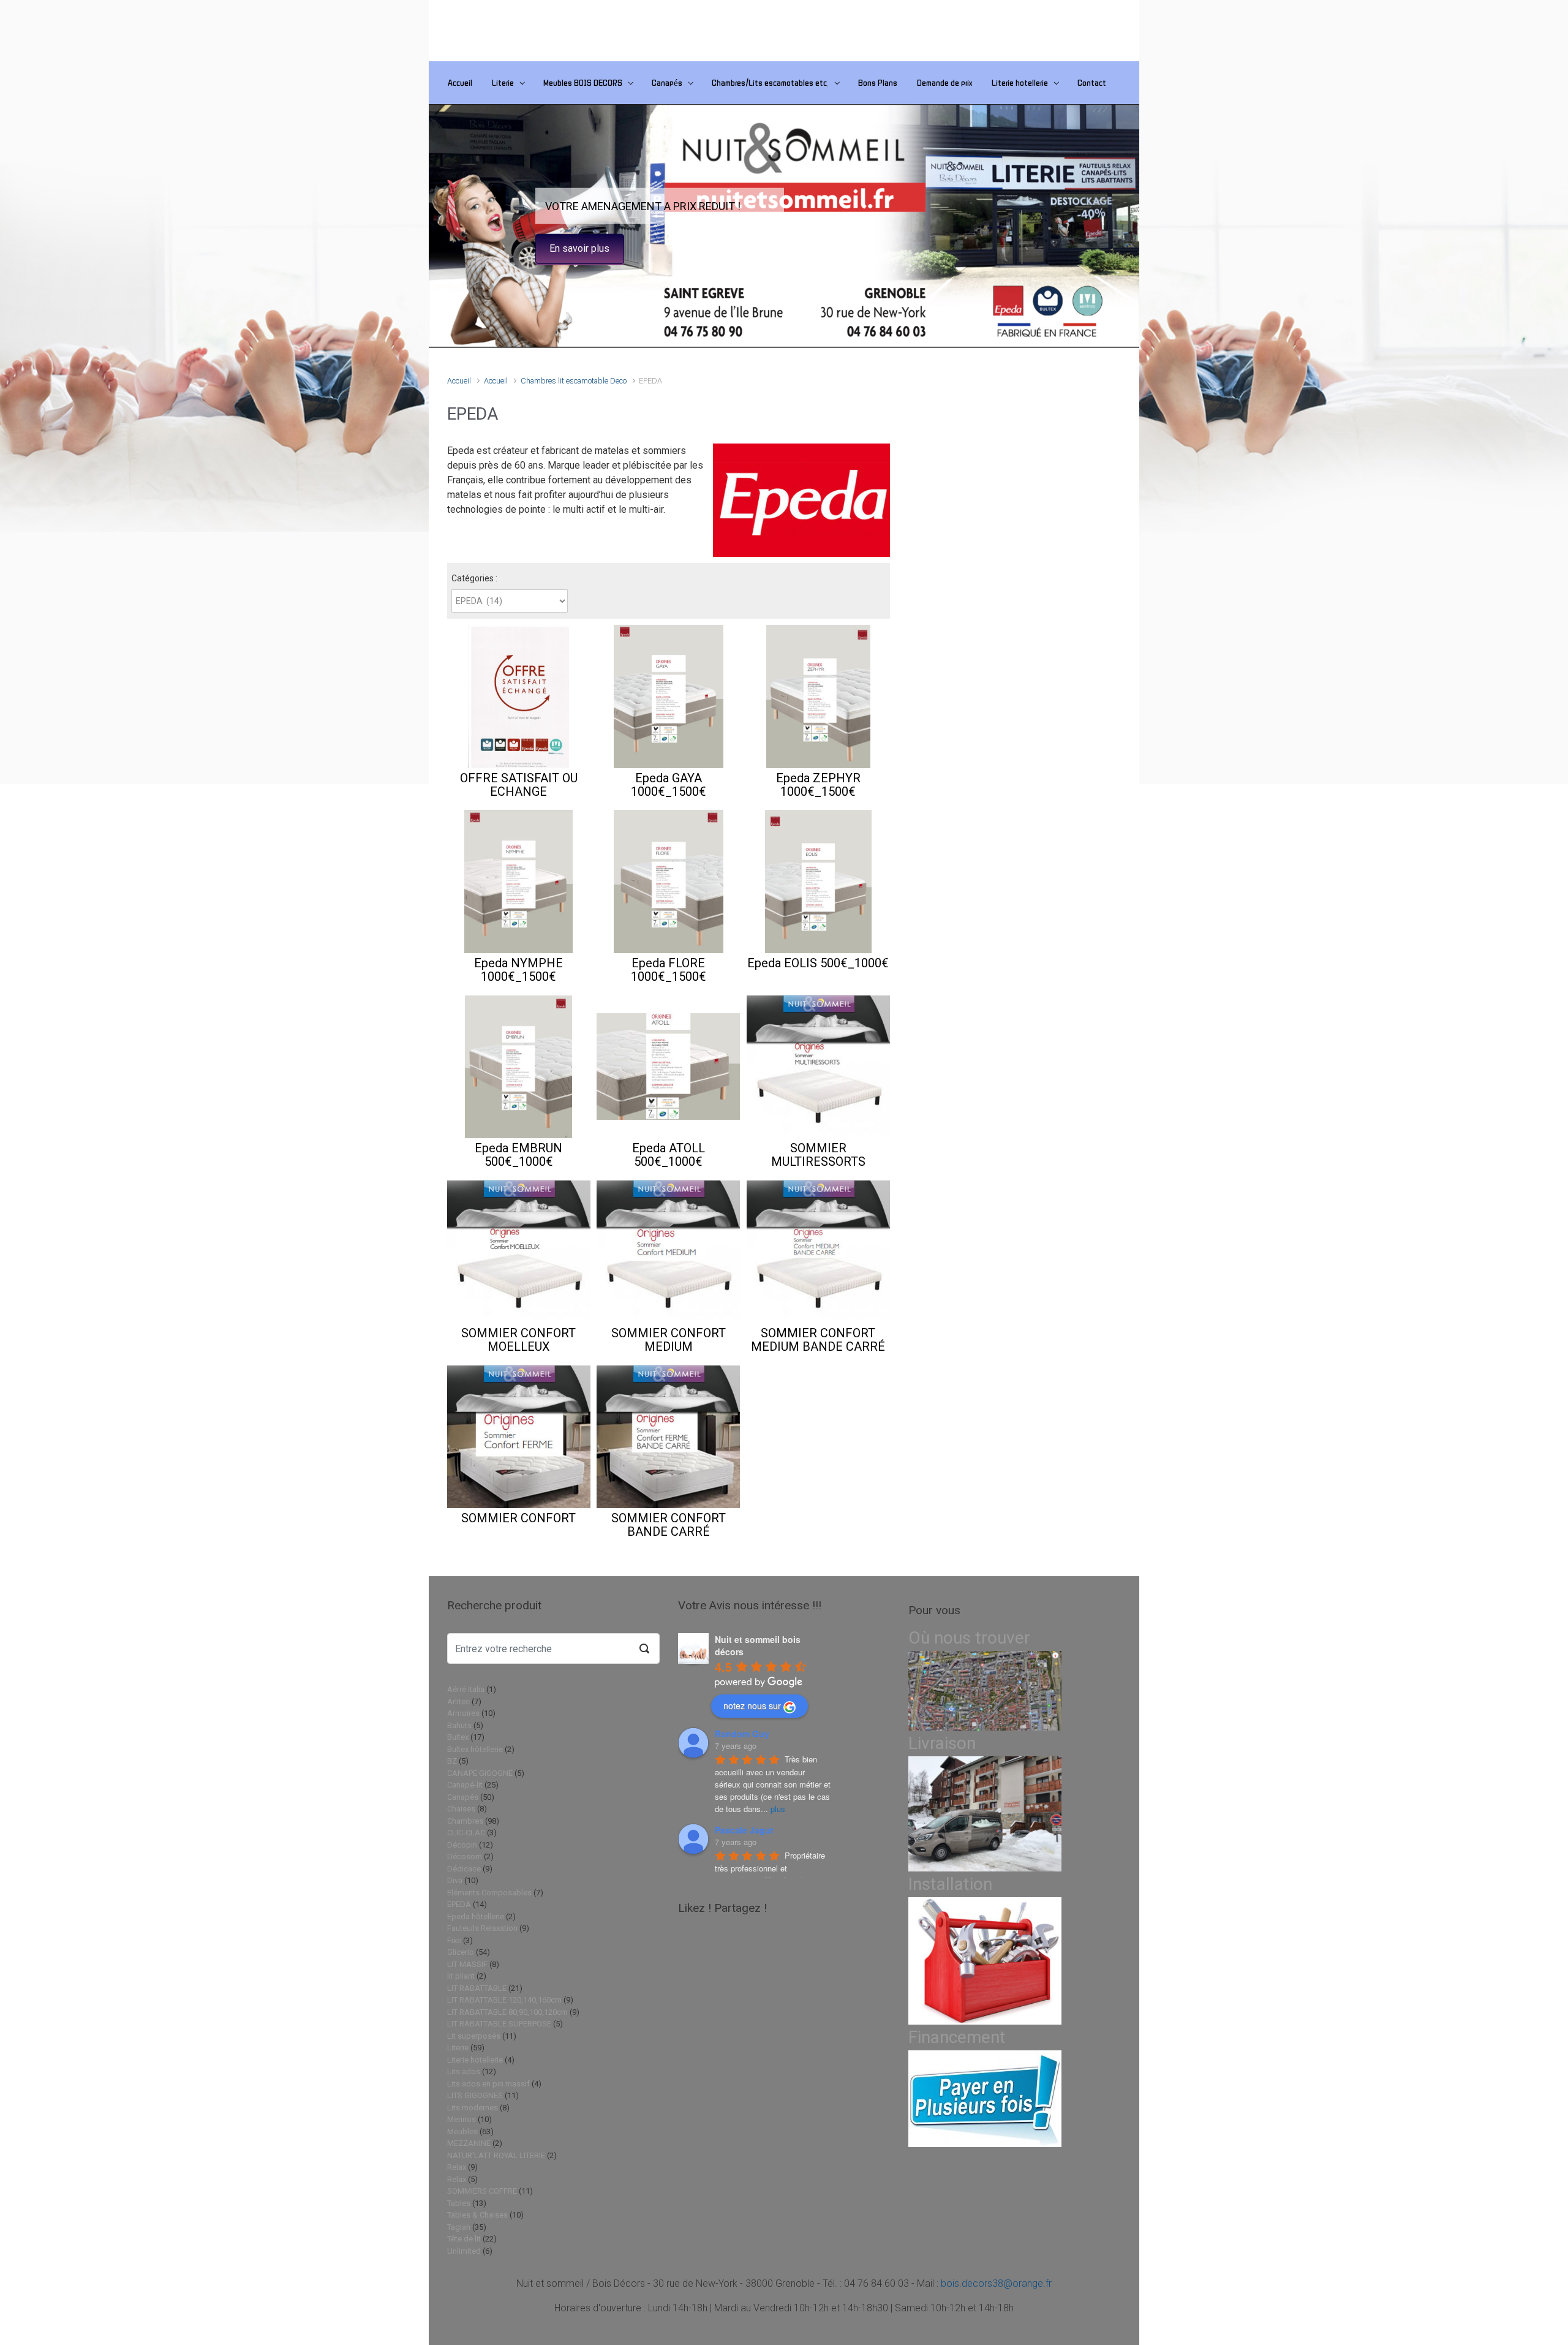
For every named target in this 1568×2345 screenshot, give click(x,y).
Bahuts (459, 1725)
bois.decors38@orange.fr (996, 2283)
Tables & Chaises (477, 2215)
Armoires (463, 1713)
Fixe (454, 1940)
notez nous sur (752, 1705)
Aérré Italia (466, 1689)
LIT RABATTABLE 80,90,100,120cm (507, 2012)
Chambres (465, 1821)
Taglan (459, 2227)
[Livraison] (985, 1814)
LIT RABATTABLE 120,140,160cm (504, 2000)
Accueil (460, 82)
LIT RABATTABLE (477, 1988)
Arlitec (458, 1701)
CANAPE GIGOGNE (480, 1773)
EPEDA (459, 1904)
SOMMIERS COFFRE (482, 2191)
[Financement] (985, 2098)
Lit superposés (474, 2036)
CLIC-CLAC (466, 1833)
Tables (459, 2203)
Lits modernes (473, 2108)
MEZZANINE (469, 2143)
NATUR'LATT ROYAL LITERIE (496, 2155)
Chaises (461, 1809)
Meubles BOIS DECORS (583, 82)
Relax (457, 2167)
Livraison (942, 1743)
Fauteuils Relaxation (482, 1928)
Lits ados (464, 2071)
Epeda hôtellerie (476, 1916)
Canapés (667, 82)
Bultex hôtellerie (475, 1749)
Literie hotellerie (1020, 82)
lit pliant (461, 1976)
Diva (455, 1880)
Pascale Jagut (744, 1830)
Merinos (462, 2119)
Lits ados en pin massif (488, 2084)
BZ (452, 1761)
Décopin (462, 1845)
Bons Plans (878, 82)
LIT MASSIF (467, 1964)
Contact (1092, 82)
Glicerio (461, 1952)
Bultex (458, 1737)
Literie (503, 82)
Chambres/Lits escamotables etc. (770, 82)
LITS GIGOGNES (475, 2095)
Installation (950, 1884)
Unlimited (464, 2251)
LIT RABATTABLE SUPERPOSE (499, 2024)
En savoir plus (579, 248)
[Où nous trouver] (985, 1690)
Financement (957, 2037)
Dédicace (464, 1869)
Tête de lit (464, 2239)
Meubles (462, 2132)
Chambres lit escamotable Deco (574, 381)
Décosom (465, 1856)
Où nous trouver (969, 1638)
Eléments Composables (489, 1893)
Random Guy (742, 1734)
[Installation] (985, 1961)
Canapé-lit (465, 1785)
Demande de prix (944, 82)
